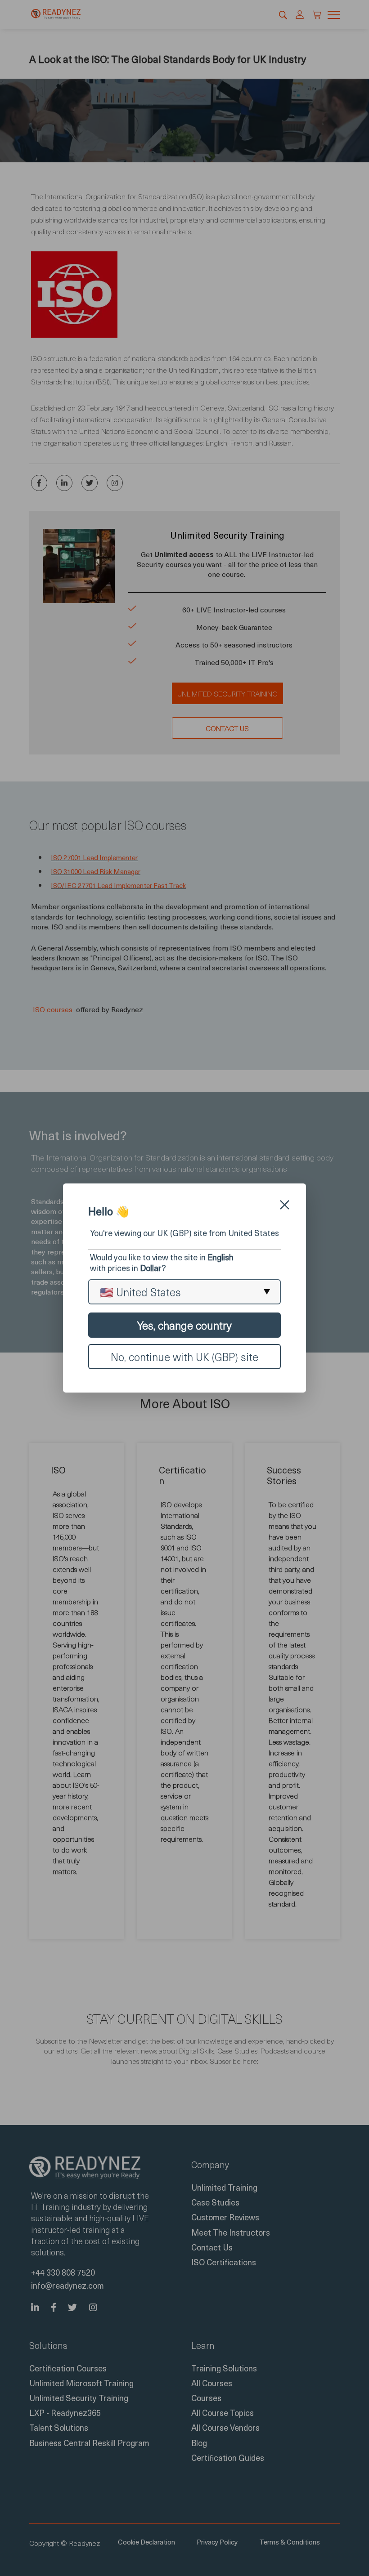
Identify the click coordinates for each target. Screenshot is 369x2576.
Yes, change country (184, 1325)
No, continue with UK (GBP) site (184, 1357)
